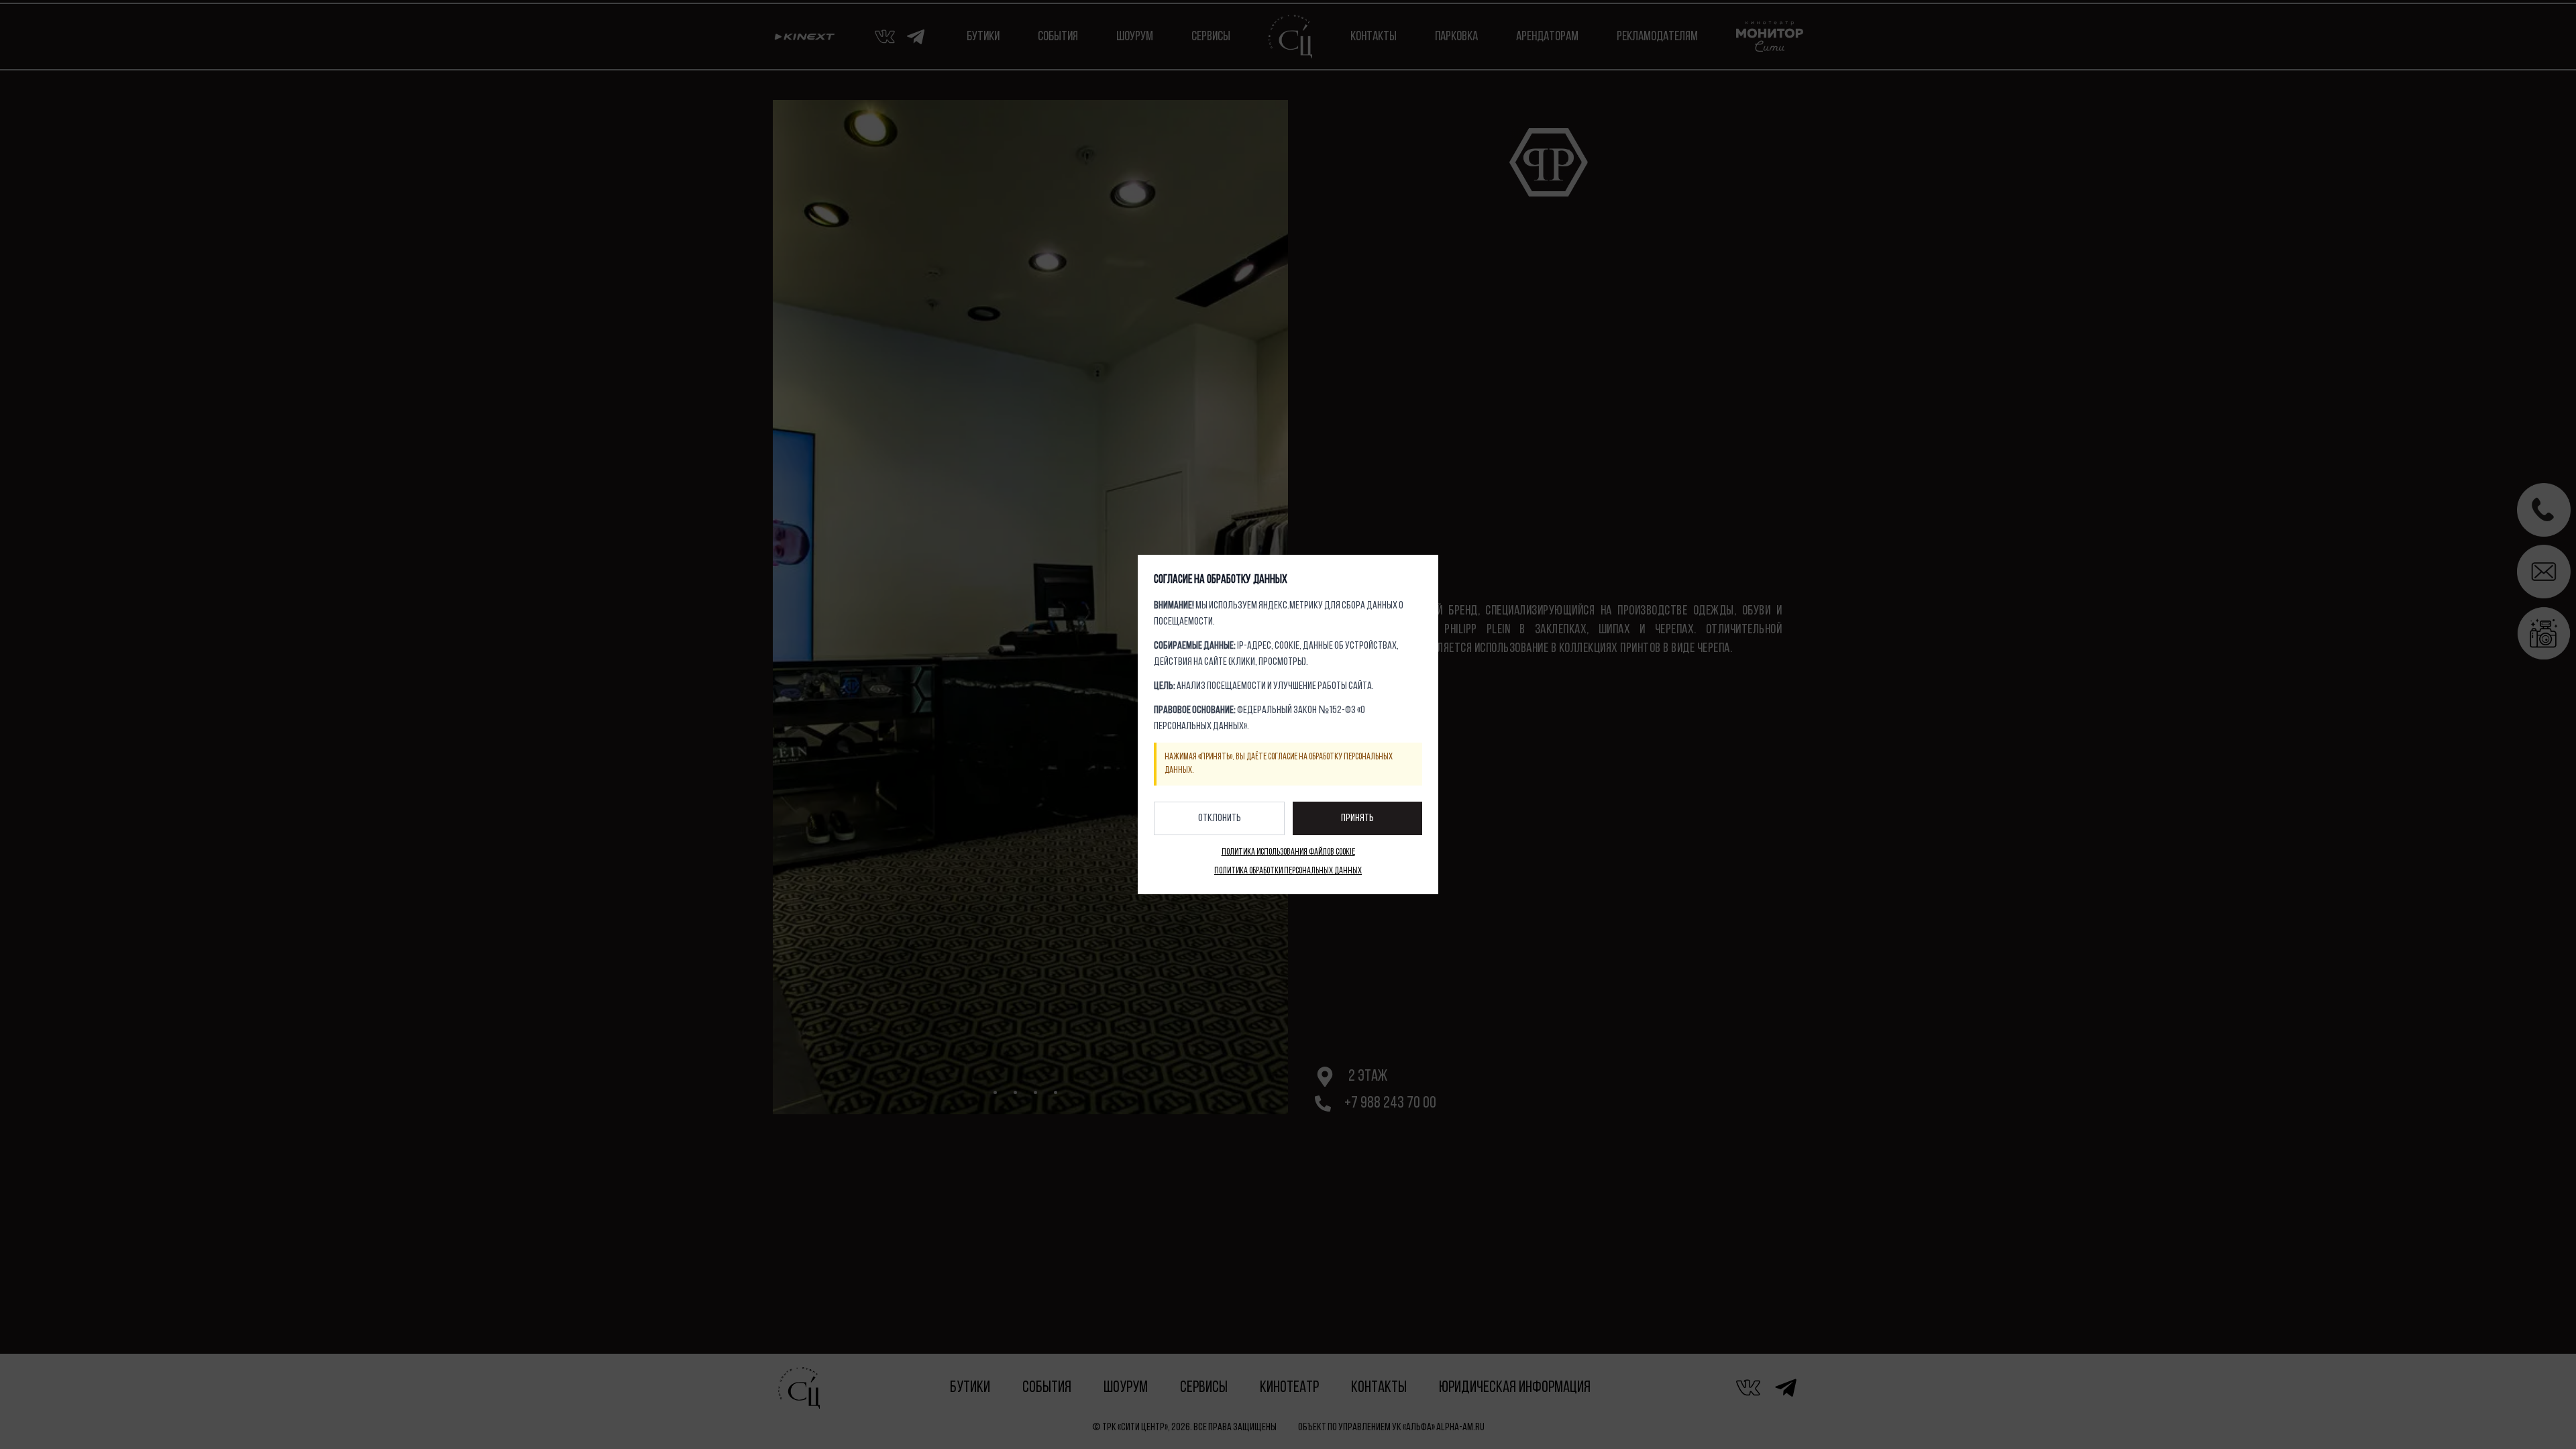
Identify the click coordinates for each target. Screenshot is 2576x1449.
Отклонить (1220, 818)
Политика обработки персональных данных (1288, 871)
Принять (1357, 818)
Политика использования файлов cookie (1288, 852)
